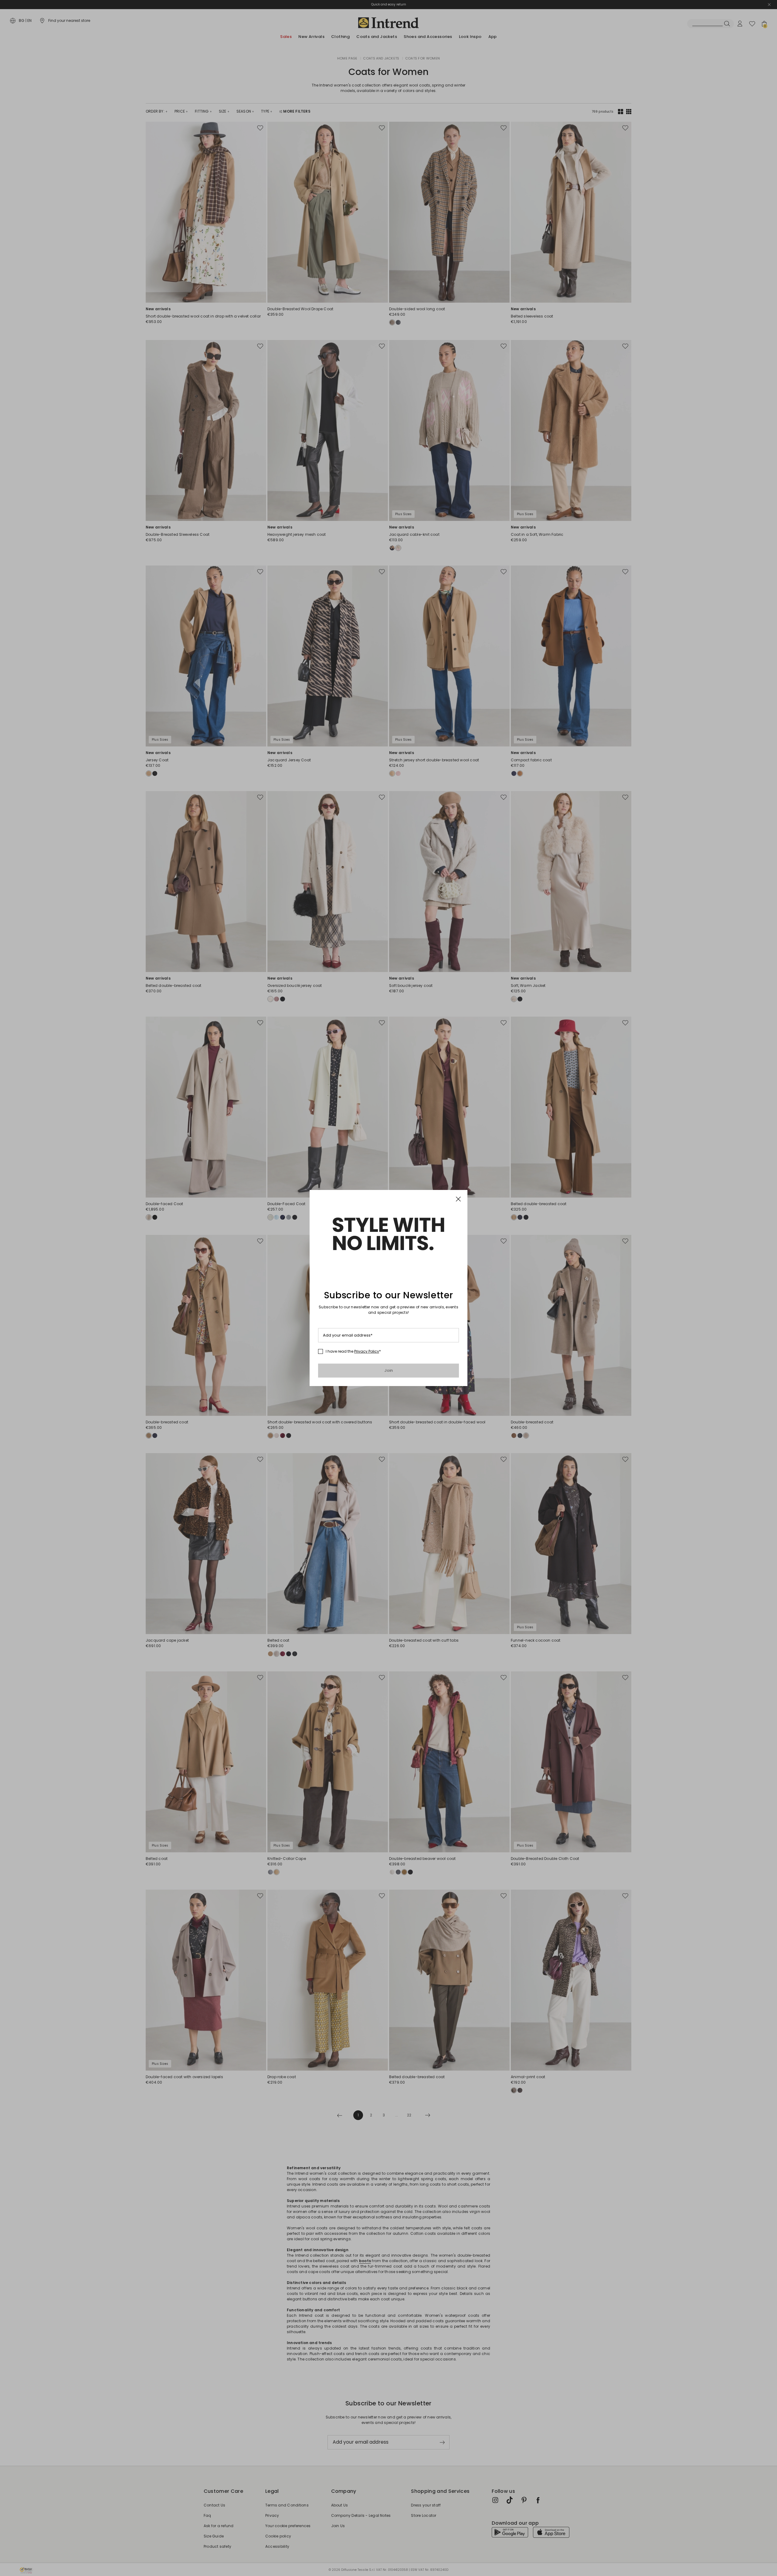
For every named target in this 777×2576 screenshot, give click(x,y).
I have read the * (353, 1351)
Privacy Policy (367, 1351)
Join (389, 1370)
